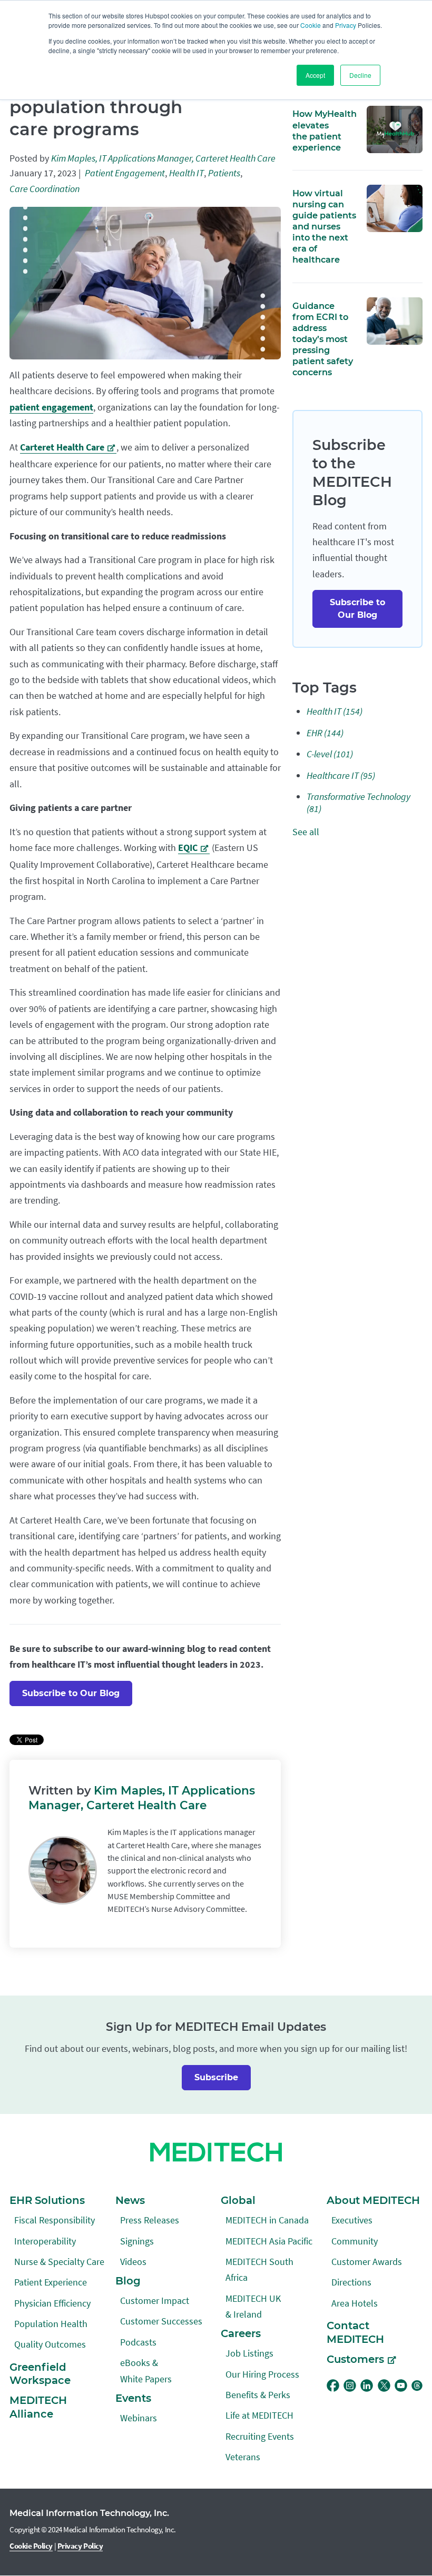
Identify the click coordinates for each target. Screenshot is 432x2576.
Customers (355, 2359)
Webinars (139, 2418)
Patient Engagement (125, 173)
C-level (330, 754)
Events (133, 2398)
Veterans (243, 2457)
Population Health (51, 2324)
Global (238, 2200)
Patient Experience (51, 2282)
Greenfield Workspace (40, 2374)
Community (355, 2241)
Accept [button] (315, 75)
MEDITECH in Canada (267, 2220)
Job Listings (249, 2353)
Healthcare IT (341, 775)
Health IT (186, 173)
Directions (351, 2282)
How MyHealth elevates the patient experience (325, 130)
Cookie (311, 25)
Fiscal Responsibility (55, 2220)
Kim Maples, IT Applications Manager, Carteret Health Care (163, 158)
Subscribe (216, 2077)
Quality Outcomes (50, 2344)
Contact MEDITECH (355, 2332)
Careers (241, 2333)
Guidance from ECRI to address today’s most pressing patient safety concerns (323, 339)
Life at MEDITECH (259, 2415)
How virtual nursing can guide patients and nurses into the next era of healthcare (324, 226)
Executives (352, 2220)
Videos (133, 2262)
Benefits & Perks (258, 2395)
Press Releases (150, 2220)
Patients (224, 173)
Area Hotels (355, 2303)
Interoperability (45, 2241)
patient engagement (51, 407)
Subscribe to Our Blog (71, 1693)
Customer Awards (367, 2262)
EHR (325, 733)
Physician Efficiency (52, 2303)
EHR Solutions (47, 2200)
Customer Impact (155, 2301)
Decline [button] (360, 75)
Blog (128, 2281)
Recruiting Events (260, 2436)
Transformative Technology (359, 803)
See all (306, 832)
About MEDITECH (373, 2200)
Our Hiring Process (262, 2374)
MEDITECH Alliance (38, 2407)
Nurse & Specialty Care (59, 2262)
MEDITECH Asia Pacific (269, 2241)
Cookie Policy (31, 2546)
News (130, 2200)
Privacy (346, 25)
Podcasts (138, 2342)
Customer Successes (161, 2321)
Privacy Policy (80, 2546)
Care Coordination (45, 189)
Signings (137, 2241)
